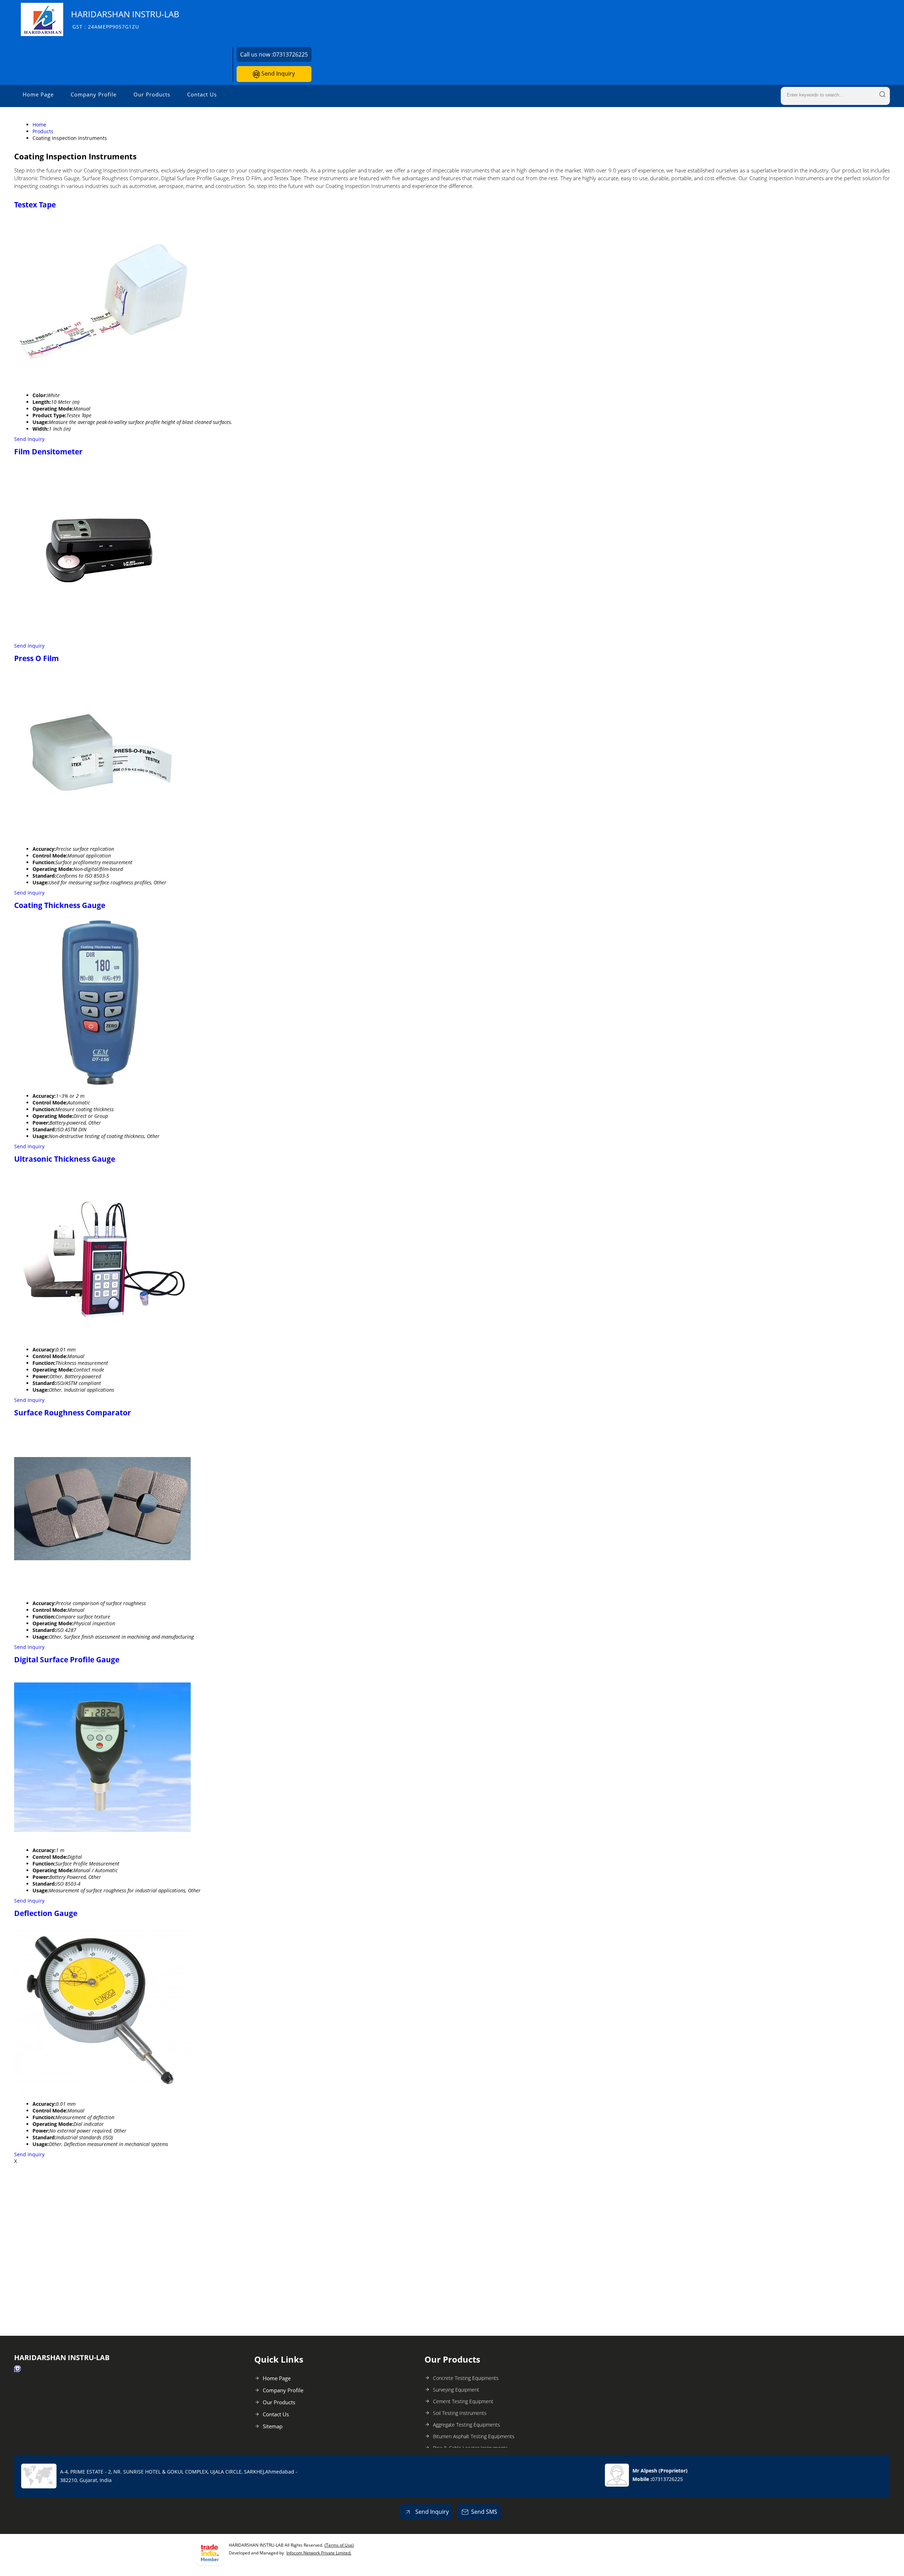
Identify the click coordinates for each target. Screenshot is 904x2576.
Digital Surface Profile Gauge (67, 1660)
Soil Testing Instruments (460, 2413)
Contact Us (202, 94)
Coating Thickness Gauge (60, 905)
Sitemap (273, 2426)
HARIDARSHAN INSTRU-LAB (125, 19)
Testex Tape (35, 205)
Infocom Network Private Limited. (319, 2553)
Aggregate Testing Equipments (466, 2425)
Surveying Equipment (456, 2390)
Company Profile (94, 94)
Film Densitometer (48, 452)
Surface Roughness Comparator (73, 1413)
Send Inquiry (277, 73)
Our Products (152, 94)
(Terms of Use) (339, 2545)
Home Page (38, 94)
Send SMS (484, 2512)
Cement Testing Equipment (463, 2401)
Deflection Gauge (46, 1913)
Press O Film (37, 658)
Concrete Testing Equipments (466, 2378)
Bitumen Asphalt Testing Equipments (474, 2436)
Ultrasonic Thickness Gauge (65, 1159)
